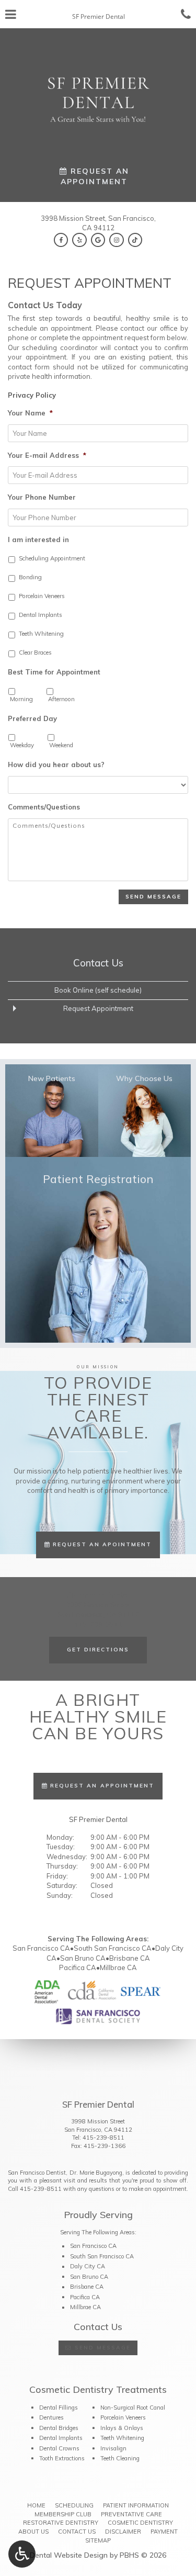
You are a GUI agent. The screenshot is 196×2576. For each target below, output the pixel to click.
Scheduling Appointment (52, 558)
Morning (21, 699)
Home (36, 2505)
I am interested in (38, 539)
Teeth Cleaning (120, 2458)
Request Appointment (98, 1008)
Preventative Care (131, 2514)
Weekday (22, 745)
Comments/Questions (44, 807)
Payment (164, 2532)
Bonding (30, 577)
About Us (33, 2532)
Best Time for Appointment (54, 672)
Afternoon (61, 699)
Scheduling (74, 2505)
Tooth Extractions (62, 2458)
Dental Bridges (59, 2428)
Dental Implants (41, 615)
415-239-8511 (103, 2138)
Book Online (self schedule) (98, 990)
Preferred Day (32, 718)
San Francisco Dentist (37, 2173)
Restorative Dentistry (61, 2523)
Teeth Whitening (41, 634)
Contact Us (98, 963)
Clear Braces (35, 653)
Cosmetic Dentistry (140, 2523)
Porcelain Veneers (42, 596)
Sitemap (98, 2540)
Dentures (51, 2417)
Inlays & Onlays (122, 2428)
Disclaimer (123, 2532)
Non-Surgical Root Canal (133, 2408)
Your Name (30, 413)
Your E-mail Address (47, 455)
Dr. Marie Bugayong (96, 2173)
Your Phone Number (42, 497)
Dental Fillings (59, 2408)
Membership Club (63, 2514)
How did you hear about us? (56, 764)
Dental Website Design (69, 2555)
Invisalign (113, 2448)
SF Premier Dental (98, 1819)
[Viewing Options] (22, 2554)
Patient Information (136, 2505)
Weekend (61, 745)
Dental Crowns (59, 2448)
